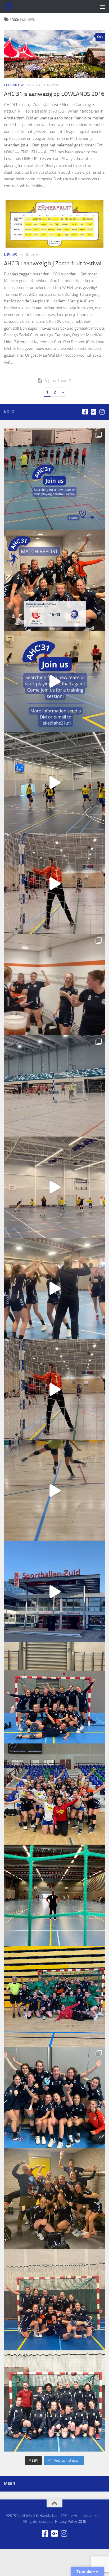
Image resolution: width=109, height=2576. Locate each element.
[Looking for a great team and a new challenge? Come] (54, 479)
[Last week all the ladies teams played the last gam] (54, 2098)
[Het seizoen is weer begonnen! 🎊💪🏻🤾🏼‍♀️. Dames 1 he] (54, 1288)
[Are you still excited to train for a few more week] (54, 1794)
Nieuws (10, 255)
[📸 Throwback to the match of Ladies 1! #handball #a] (54, 1895)
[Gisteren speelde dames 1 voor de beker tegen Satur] (54, 1086)
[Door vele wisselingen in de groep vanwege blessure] (54, 985)
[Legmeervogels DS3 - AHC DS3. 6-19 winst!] (54, 782)
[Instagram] (102, 412)
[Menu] (102, 7)
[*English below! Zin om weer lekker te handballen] (54, 1693)
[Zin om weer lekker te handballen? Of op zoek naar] (54, 884)
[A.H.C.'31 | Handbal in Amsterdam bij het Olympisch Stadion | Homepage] (9, 7)
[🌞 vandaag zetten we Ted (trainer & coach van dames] (54, 2199)
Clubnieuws (15, 85)
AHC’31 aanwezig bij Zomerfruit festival (53, 263)
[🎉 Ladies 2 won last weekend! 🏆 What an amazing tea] (54, 580)
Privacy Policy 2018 (71, 2521)
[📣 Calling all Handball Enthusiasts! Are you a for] (54, 681)
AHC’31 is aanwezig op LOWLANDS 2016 (54, 94)
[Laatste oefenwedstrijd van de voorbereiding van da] (54, 1389)
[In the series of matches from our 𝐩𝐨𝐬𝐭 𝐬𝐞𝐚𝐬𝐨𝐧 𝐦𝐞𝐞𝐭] (54, 1996)
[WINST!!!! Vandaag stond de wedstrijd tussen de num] (54, 2300)
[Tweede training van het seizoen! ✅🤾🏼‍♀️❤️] (54, 1491)
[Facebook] (85, 412)
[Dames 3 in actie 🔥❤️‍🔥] (54, 1187)
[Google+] (93, 412)
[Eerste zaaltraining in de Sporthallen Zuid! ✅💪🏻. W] (54, 1592)
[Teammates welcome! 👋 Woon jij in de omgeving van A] (54, 2401)
